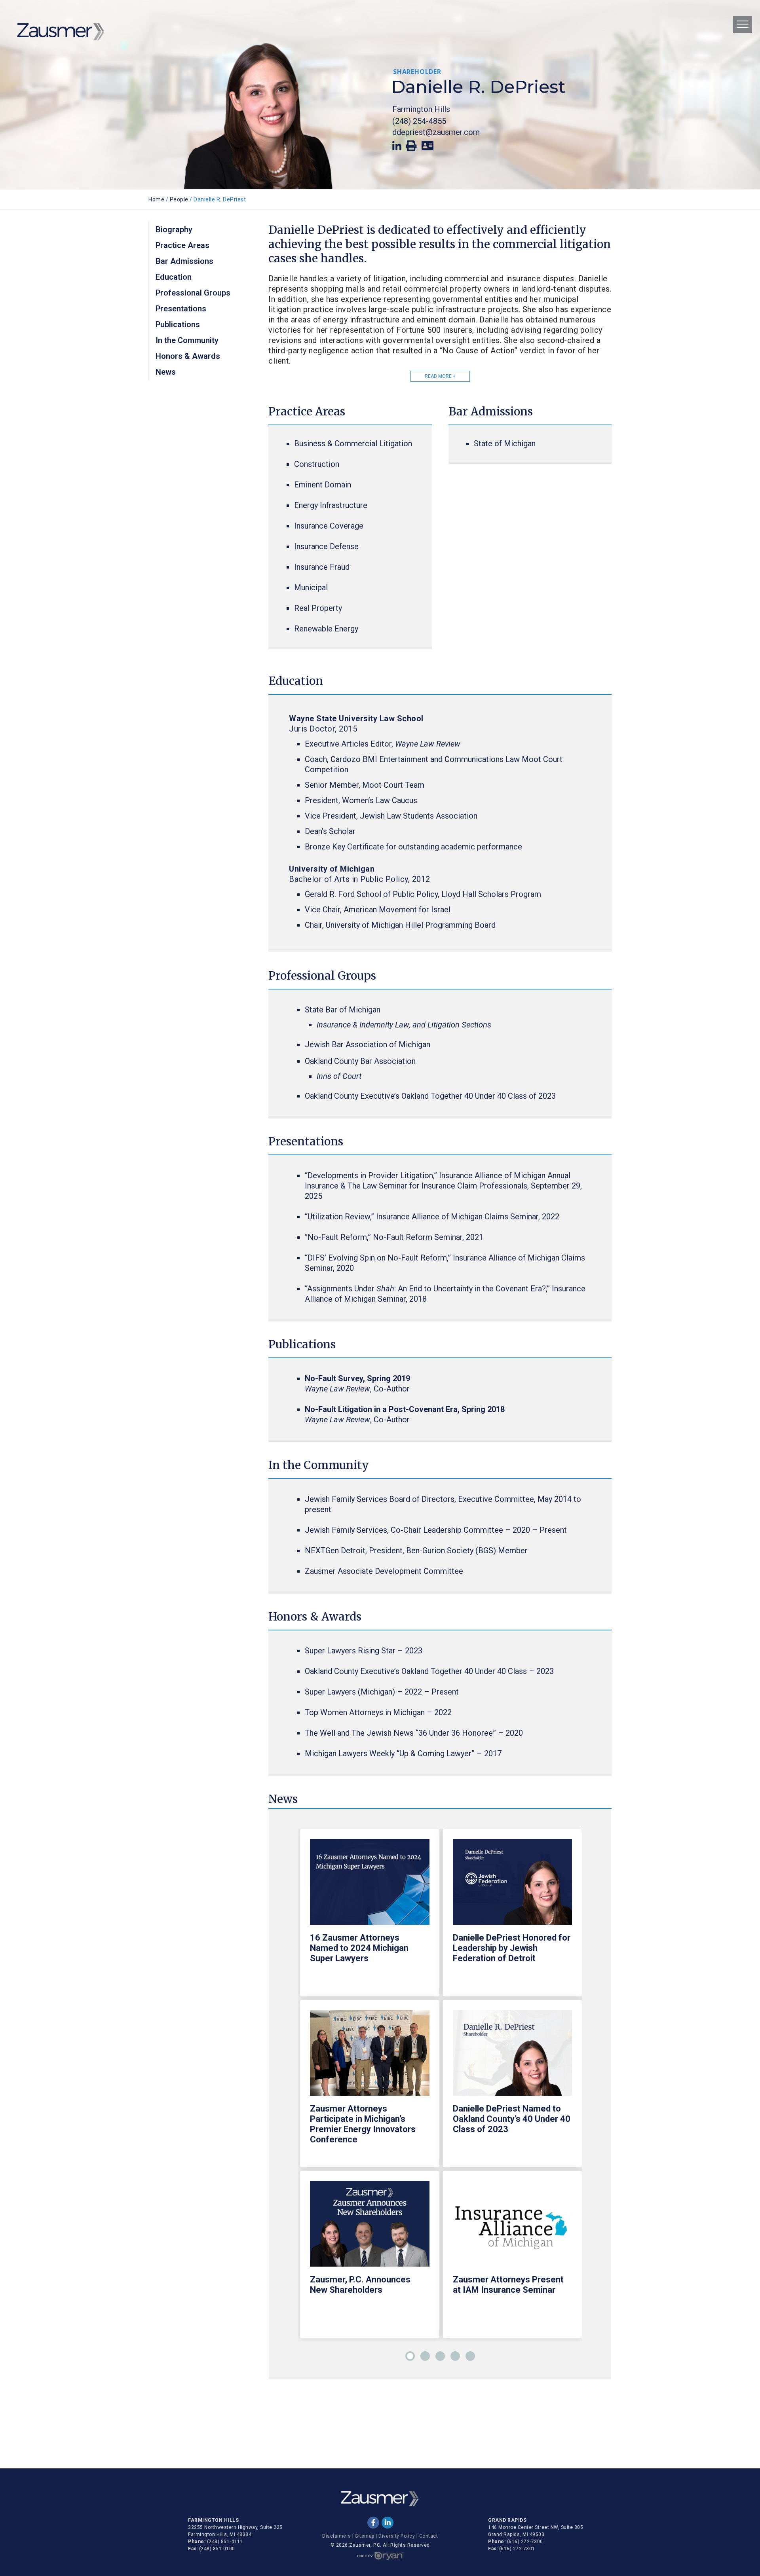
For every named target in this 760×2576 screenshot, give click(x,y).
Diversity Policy (397, 2536)
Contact (429, 2536)
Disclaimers (337, 2536)
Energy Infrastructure (331, 505)
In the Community (187, 340)
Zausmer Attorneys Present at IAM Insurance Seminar (508, 2285)
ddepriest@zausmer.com (436, 132)
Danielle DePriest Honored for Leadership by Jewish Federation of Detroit (512, 1948)
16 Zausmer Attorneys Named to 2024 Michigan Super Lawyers (359, 1948)
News (166, 372)
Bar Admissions (184, 261)
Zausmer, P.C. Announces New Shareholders (360, 2285)
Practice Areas (182, 245)
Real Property (318, 608)
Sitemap (365, 2536)
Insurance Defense (326, 546)
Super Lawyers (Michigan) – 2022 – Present (382, 1692)
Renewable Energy (326, 629)
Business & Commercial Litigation (353, 444)
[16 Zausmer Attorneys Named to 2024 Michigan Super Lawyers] (370, 1886)
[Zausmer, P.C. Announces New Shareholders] (370, 2228)
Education (174, 277)
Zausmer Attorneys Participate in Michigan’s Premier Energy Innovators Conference (363, 2124)
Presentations (181, 309)
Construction (317, 464)
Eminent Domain (323, 485)
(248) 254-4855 (419, 121)
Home (156, 199)
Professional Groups (193, 293)
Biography (174, 229)
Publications (178, 324)
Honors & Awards (188, 356)
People (179, 199)
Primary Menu (743, 24)
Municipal (311, 588)
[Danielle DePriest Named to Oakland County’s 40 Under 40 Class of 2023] (512, 2057)
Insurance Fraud (322, 567)
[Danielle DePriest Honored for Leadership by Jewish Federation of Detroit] (512, 1886)
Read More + (440, 376)
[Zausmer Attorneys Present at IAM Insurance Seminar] (512, 2228)
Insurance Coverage (329, 526)
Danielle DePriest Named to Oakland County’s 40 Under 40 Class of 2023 (512, 2119)
